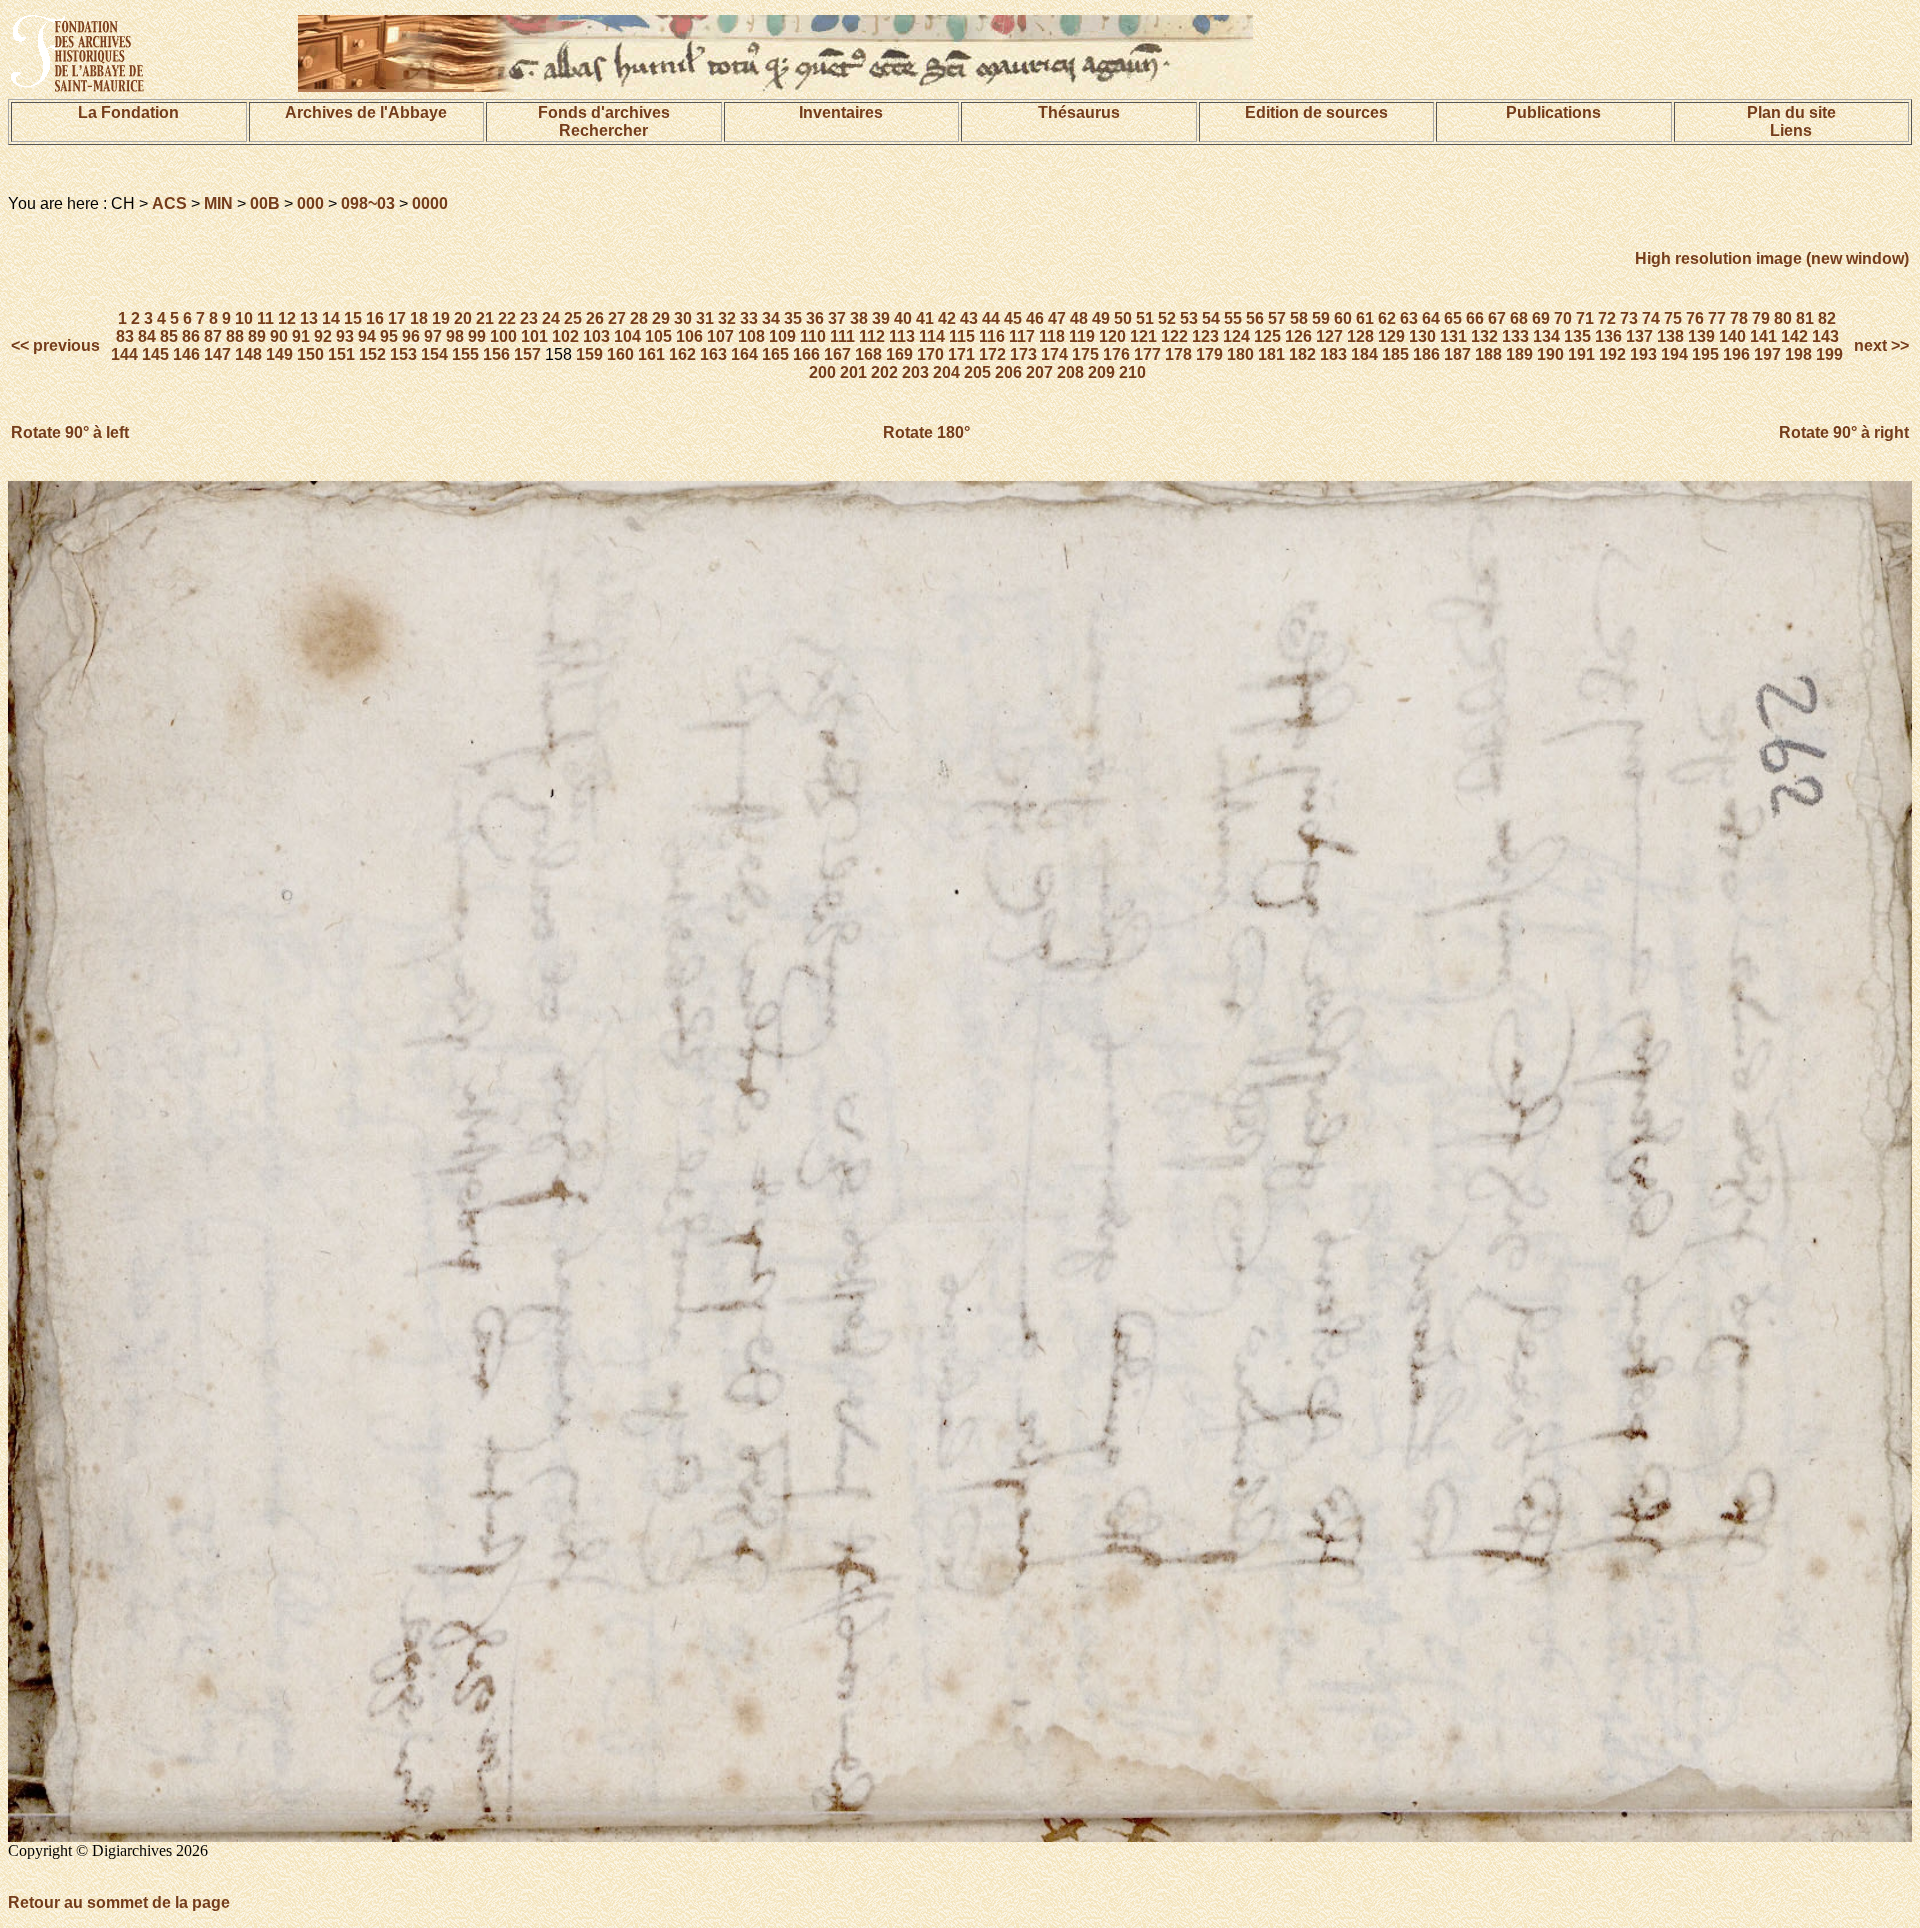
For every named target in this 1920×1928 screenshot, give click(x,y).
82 (1827, 318)
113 (902, 336)
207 (1039, 372)
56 (1255, 318)
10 (244, 318)
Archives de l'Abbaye (366, 112)
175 (1085, 354)
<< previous (57, 345)
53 (1189, 318)
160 (620, 354)
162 (682, 354)
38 (859, 318)
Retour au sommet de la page (119, 1902)
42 (947, 318)
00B (265, 203)
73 (1629, 318)
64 (1431, 318)
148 (248, 354)
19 (441, 318)
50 (1123, 318)
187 (1457, 354)
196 (1736, 354)
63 (1409, 318)
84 (147, 336)
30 (683, 318)
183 (1333, 354)
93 (345, 336)
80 (1783, 318)
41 (925, 318)
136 (1608, 336)
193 (1643, 354)
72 (1607, 318)
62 (1387, 318)
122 (1174, 336)
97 (433, 336)
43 (969, 318)
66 (1475, 318)
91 (301, 336)
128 (1360, 336)
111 (842, 336)
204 (946, 372)
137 (1639, 336)
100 (503, 336)
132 (1484, 336)
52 (1167, 318)
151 (341, 354)
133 (1515, 336)
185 (1395, 354)
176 (1116, 354)
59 (1321, 318)
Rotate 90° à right (1844, 432)
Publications (1553, 112)
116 (992, 336)
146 (186, 354)
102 (565, 336)
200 (822, 372)
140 (1732, 336)
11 (265, 318)
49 (1101, 318)
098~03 (368, 203)
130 (1422, 336)
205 (977, 372)
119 (1082, 336)
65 (1453, 318)
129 (1391, 336)
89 (257, 336)
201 (853, 372)
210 (1132, 372)
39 (881, 318)
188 (1488, 354)
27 (617, 318)
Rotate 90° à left (70, 432)
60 (1343, 318)
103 (596, 336)
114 (932, 336)
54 (1211, 318)
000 (310, 203)
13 (309, 318)
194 (1674, 354)
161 (651, 354)
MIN (218, 203)
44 (991, 318)
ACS (169, 203)
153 (403, 354)
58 (1299, 318)
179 (1209, 354)
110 (813, 336)
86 (191, 336)
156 (496, 354)
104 (627, 336)
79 (1761, 318)
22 (507, 318)
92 (323, 336)
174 (1054, 354)
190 (1550, 354)
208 (1070, 372)
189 (1519, 354)
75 (1673, 318)
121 (1143, 336)
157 (527, 354)
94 (367, 336)
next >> (1879, 345)
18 (419, 318)
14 (331, 318)
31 (705, 318)
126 (1298, 336)
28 (639, 318)
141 (1763, 336)
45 (1013, 318)
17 (397, 318)
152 (372, 354)
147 (217, 354)
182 (1302, 354)
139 (1701, 336)
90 (279, 336)
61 (1365, 318)
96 (411, 336)
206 (1008, 372)
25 (573, 318)
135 (1577, 336)
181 (1271, 354)
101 (534, 336)
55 (1233, 318)
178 (1178, 354)
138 (1670, 336)
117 (1022, 336)
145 (155, 354)
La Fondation (128, 112)
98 (455, 336)
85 (169, 336)
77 (1717, 318)
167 (837, 354)
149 (279, 354)
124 (1236, 336)
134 (1546, 336)
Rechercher (603, 130)
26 (595, 318)
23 (529, 318)
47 (1057, 318)
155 (465, 354)
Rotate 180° (926, 432)
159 (589, 354)
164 (744, 354)
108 (751, 336)
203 (915, 372)
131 (1453, 336)
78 (1739, 318)
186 (1426, 354)
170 (930, 354)
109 (782, 336)
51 (1145, 318)
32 (727, 318)
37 (837, 318)
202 (884, 372)
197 (1767, 354)
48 (1079, 318)
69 (1541, 318)
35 (793, 318)
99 (477, 336)
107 (720, 336)
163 (713, 354)
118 (1052, 336)
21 (485, 318)
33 (749, 318)
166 (806, 354)
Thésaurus (1079, 112)
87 (213, 336)
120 (1112, 336)
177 (1147, 354)
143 (1825, 336)
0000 (430, 203)
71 (1585, 318)
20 (463, 318)
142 (1794, 336)
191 (1581, 354)
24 (551, 318)
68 (1519, 318)
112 (872, 336)
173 (1023, 354)
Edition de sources (1316, 112)
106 (689, 336)
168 (868, 354)
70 (1563, 318)
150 (310, 354)
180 (1240, 354)
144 (124, 354)
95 (389, 336)
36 (815, 318)
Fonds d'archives (604, 112)
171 (961, 354)
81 (1805, 318)
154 (434, 354)
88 (235, 336)
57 (1277, 318)
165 (775, 354)
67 (1497, 318)
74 (1651, 318)
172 (992, 354)
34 (771, 318)
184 (1364, 354)
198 (1798, 354)
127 (1329, 336)
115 (962, 336)
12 (287, 318)
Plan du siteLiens (1791, 121)
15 (353, 318)
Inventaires (841, 112)
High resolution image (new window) (1772, 258)
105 (658, 336)
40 (903, 318)
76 (1695, 318)
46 (1035, 318)
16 (375, 318)
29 (661, 318)
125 (1267, 336)
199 (1829, 354)
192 (1612, 354)
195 (1705, 354)
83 (125, 336)
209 (1101, 372)
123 (1205, 336)
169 (899, 354)
